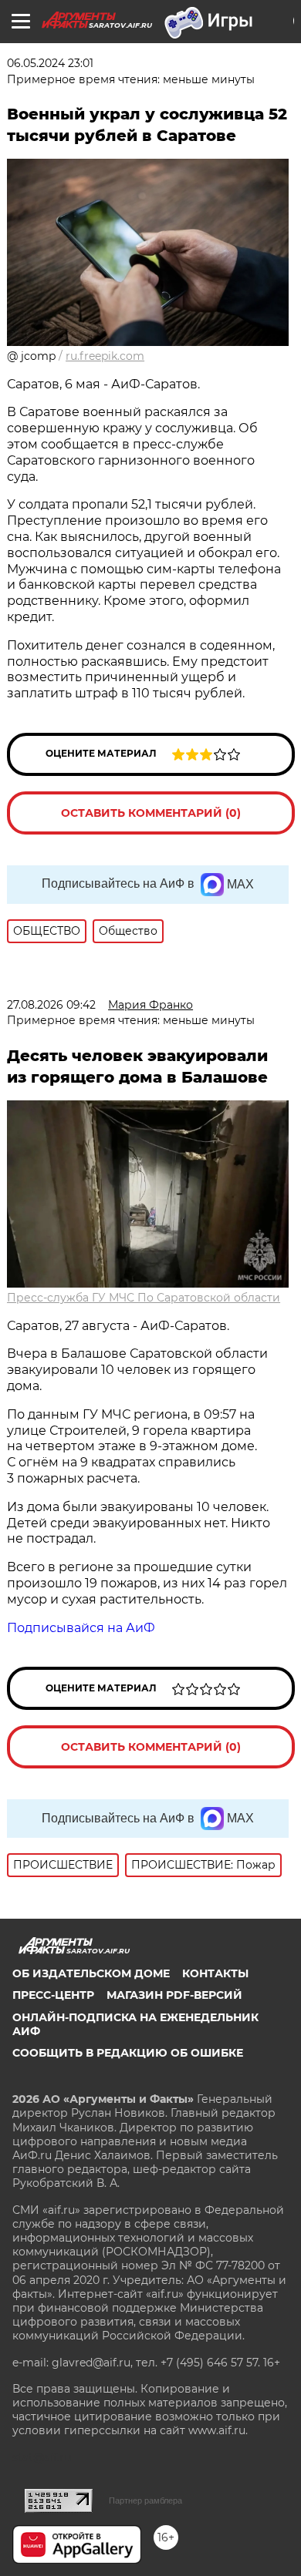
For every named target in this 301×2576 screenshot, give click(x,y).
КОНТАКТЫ (215, 1973)
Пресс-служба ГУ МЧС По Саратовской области (144, 1298)
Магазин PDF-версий (174, 1995)
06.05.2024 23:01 (50, 63)
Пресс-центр (53, 1995)
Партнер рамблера (145, 2500)
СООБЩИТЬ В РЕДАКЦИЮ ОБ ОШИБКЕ (128, 2053)
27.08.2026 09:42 (51, 1005)
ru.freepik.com (105, 356)
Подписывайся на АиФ (81, 1628)
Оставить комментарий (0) (151, 813)
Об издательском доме (91, 1973)
